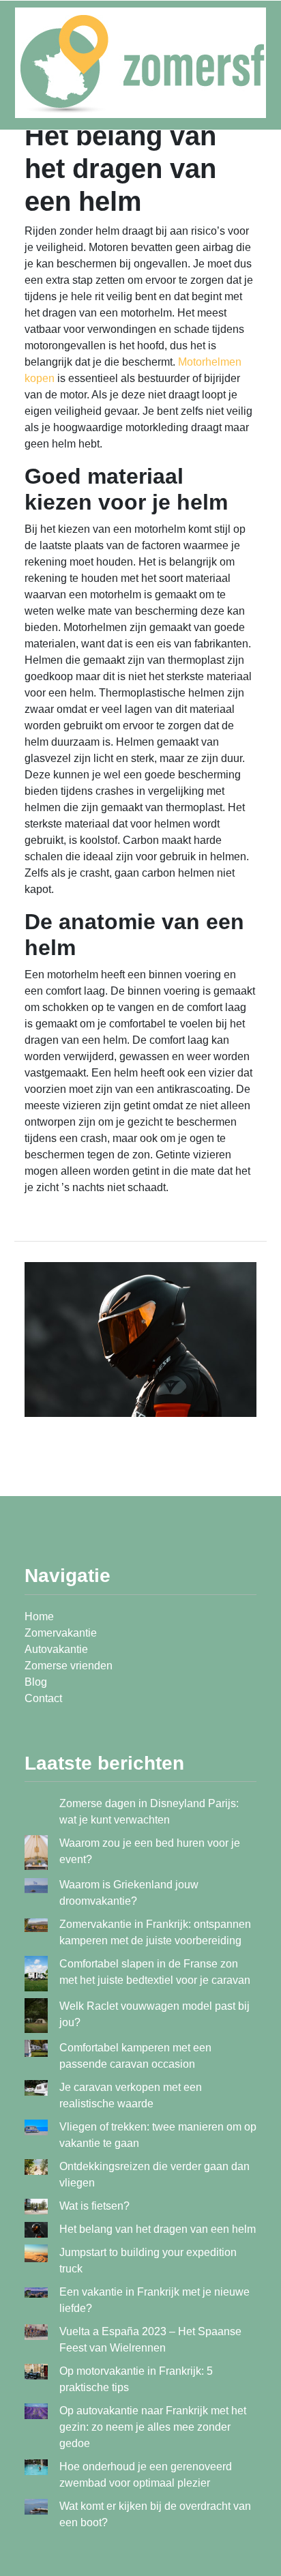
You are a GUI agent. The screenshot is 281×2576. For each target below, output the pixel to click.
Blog (36, 1682)
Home (39, 1616)
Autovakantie (56, 1649)
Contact (43, 1698)
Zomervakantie (61, 1633)
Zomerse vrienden (69, 1666)
